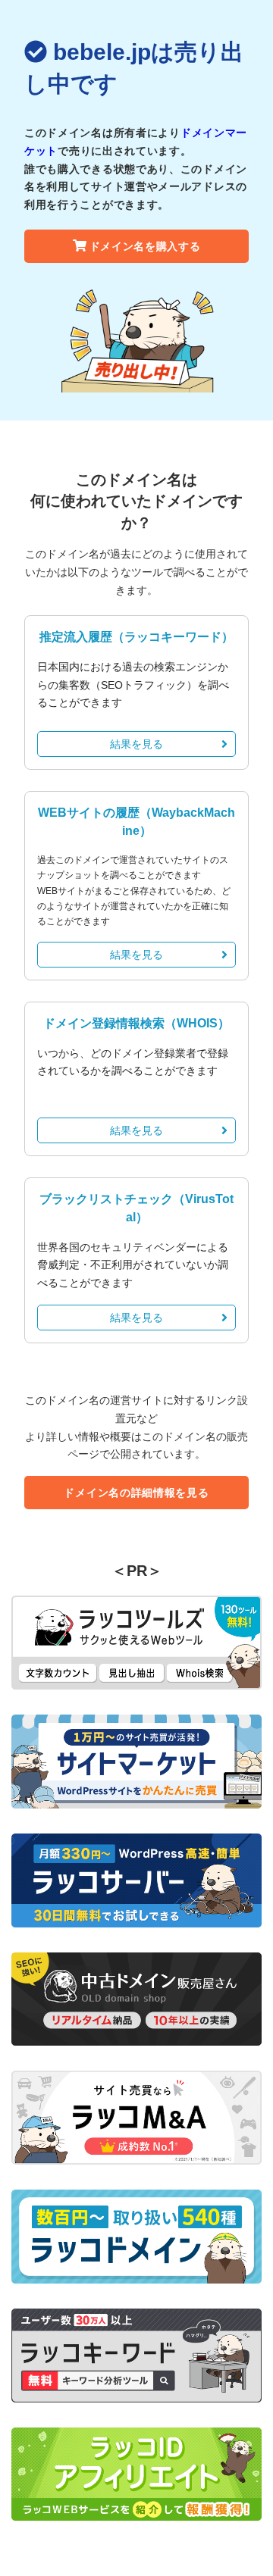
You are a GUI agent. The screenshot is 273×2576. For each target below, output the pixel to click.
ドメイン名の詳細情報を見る (136, 1493)
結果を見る (136, 744)
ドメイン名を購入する (145, 246)
